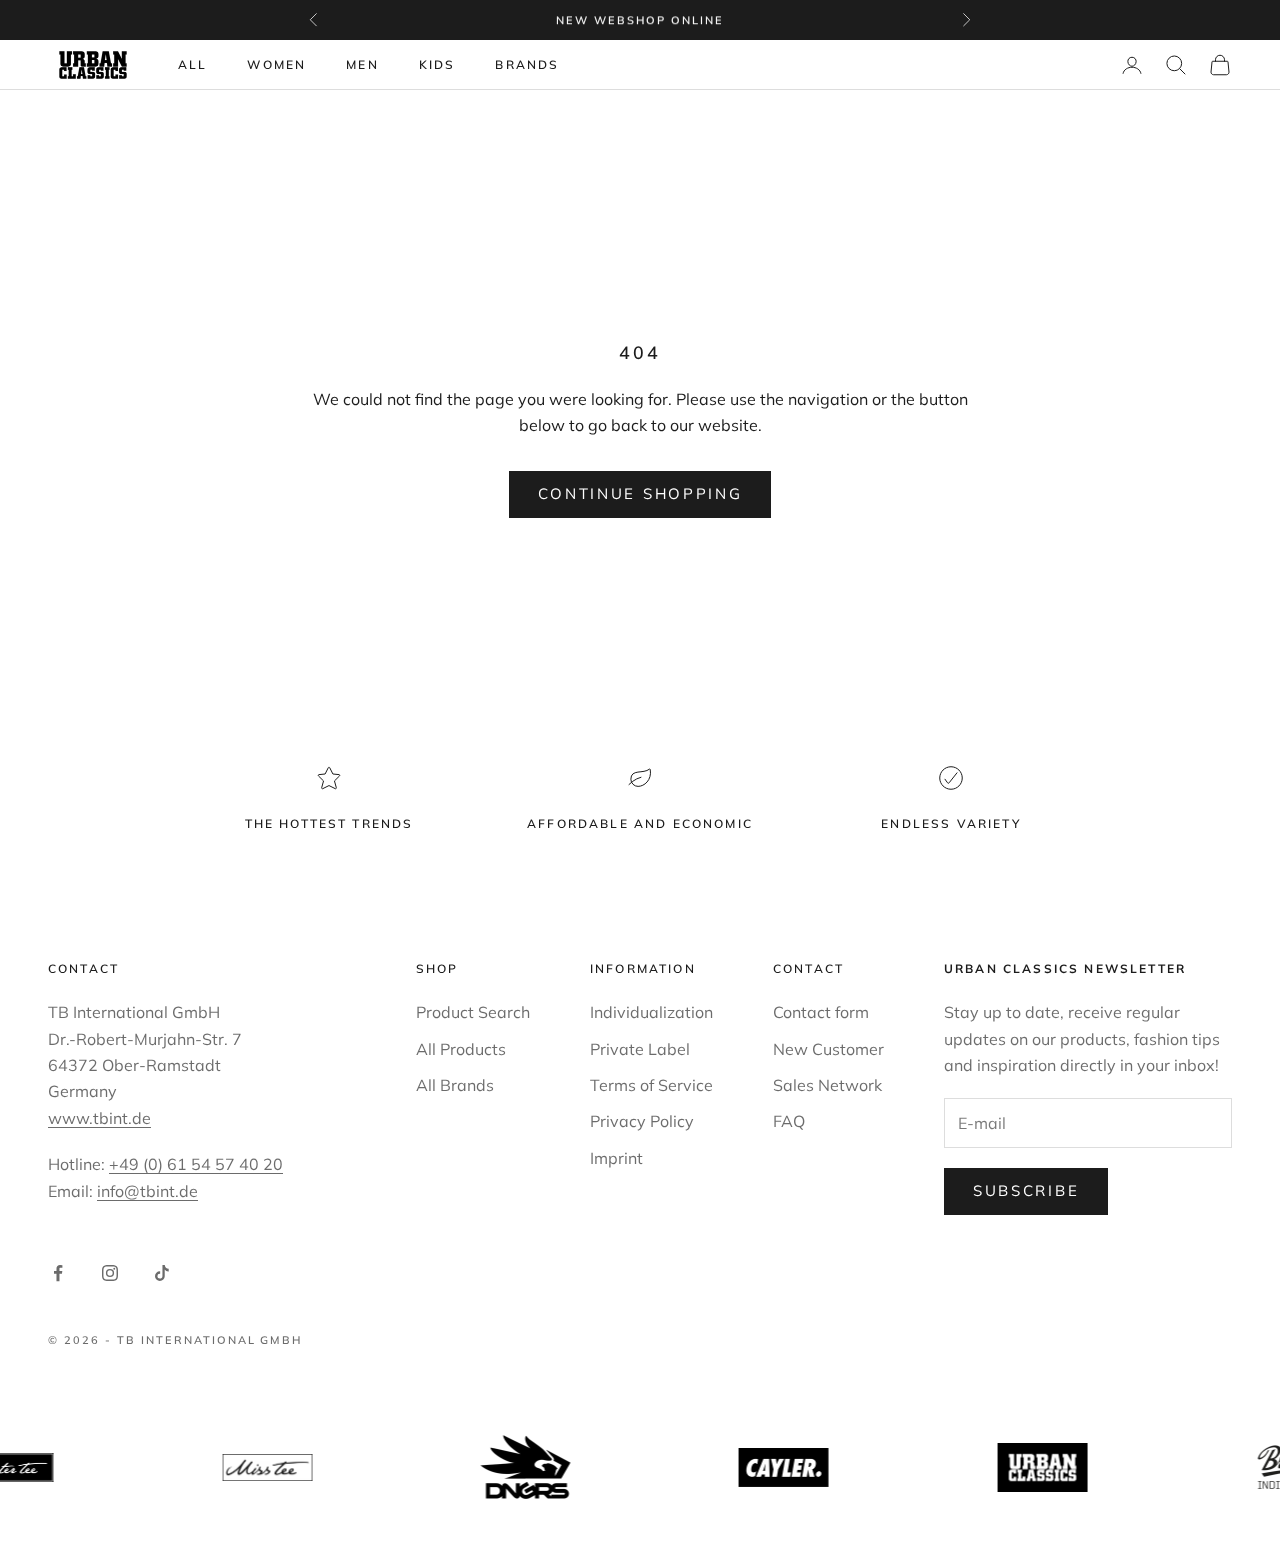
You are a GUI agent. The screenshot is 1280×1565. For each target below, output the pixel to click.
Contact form (821, 1012)
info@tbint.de (147, 1191)
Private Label (640, 1049)
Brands (527, 64)
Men (362, 64)
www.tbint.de (99, 1118)
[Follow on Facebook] (58, 1273)
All (192, 64)
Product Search (473, 1012)
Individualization (651, 1012)
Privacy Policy (642, 1121)
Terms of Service (651, 1085)
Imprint (616, 1158)
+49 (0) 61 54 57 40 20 (196, 1164)
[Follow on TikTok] (162, 1273)
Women (276, 64)
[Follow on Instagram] (110, 1273)
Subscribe (1026, 1190)
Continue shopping (640, 493)
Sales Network (827, 1085)
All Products (461, 1049)
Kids (437, 64)
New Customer (828, 1049)
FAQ (789, 1121)
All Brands (455, 1085)
